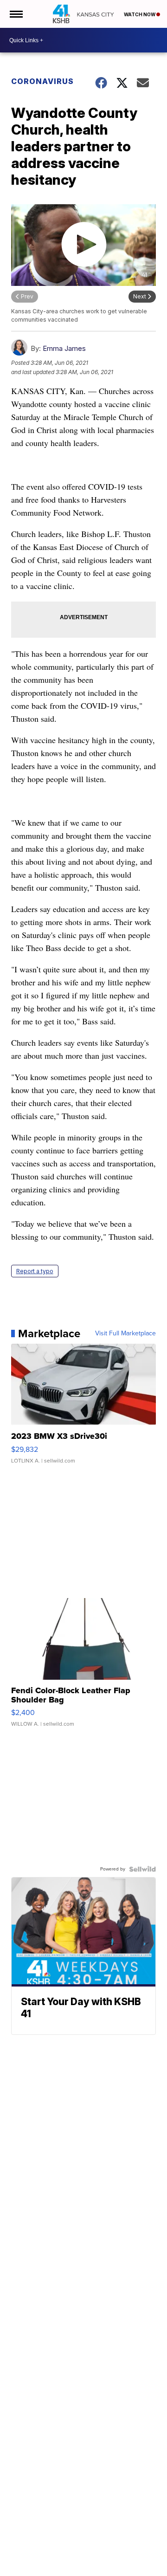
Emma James (64, 348)
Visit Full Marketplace (125, 1333)
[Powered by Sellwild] (142, 1869)
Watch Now (140, 14)
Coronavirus (42, 81)
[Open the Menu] (16, 14)
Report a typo (35, 1271)
